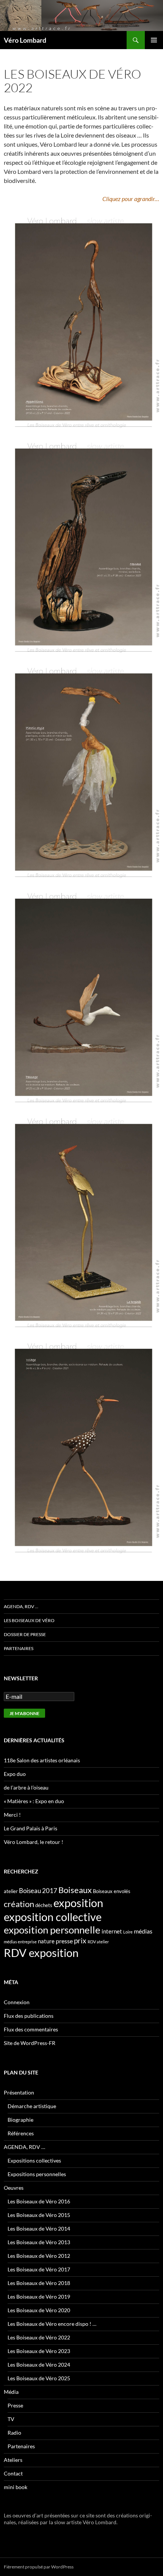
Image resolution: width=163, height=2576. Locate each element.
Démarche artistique (32, 2106)
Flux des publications (29, 2016)
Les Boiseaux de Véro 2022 (39, 2337)
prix (80, 1941)
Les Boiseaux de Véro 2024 (39, 2365)
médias (143, 1931)
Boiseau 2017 (38, 1891)
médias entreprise (20, 1942)
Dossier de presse (25, 1634)
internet (112, 1931)
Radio (14, 2433)
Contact (13, 2473)
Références (21, 2133)
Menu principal (154, 40)
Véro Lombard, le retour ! (34, 1842)
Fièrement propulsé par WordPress (39, 2567)
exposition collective (53, 1917)
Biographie (20, 2120)
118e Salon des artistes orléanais (42, 1760)
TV (11, 2419)
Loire (128, 1932)
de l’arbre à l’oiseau (26, 1787)
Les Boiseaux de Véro (29, 1620)
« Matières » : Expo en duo (34, 1801)
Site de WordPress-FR (30, 2043)
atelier (11, 1891)
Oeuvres (14, 2188)
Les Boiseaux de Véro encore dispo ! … (52, 2324)
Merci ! (12, 1815)
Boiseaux (75, 1890)
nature (46, 1941)
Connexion (17, 2002)
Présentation (19, 2092)
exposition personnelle (52, 1930)
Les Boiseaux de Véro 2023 (39, 2351)
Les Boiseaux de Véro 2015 (39, 2215)
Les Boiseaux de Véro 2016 (39, 2201)
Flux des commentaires (31, 2029)
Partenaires (19, 1648)
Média (11, 2392)
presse (64, 1941)
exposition (78, 1903)
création (19, 1904)
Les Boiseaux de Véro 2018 (39, 2283)
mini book (16, 2487)
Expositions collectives (34, 2160)
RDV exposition (41, 1953)
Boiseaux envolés (112, 1891)
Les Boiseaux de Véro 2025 (39, 2378)
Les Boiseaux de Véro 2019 (39, 2297)
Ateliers (13, 2460)
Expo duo (15, 1774)
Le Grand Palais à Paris (31, 1828)
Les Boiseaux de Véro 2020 (39, 2310)
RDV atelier (98, 1942)
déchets (44, 1905)
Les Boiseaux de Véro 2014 (39, 2228)
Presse (15, 2405)
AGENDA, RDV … (21, 1606)
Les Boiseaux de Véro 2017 (39, 2269)
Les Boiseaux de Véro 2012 (39, 2256)
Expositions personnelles (37, 2174)
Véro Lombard (25, 40)
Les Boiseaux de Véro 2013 (39, 2242)
